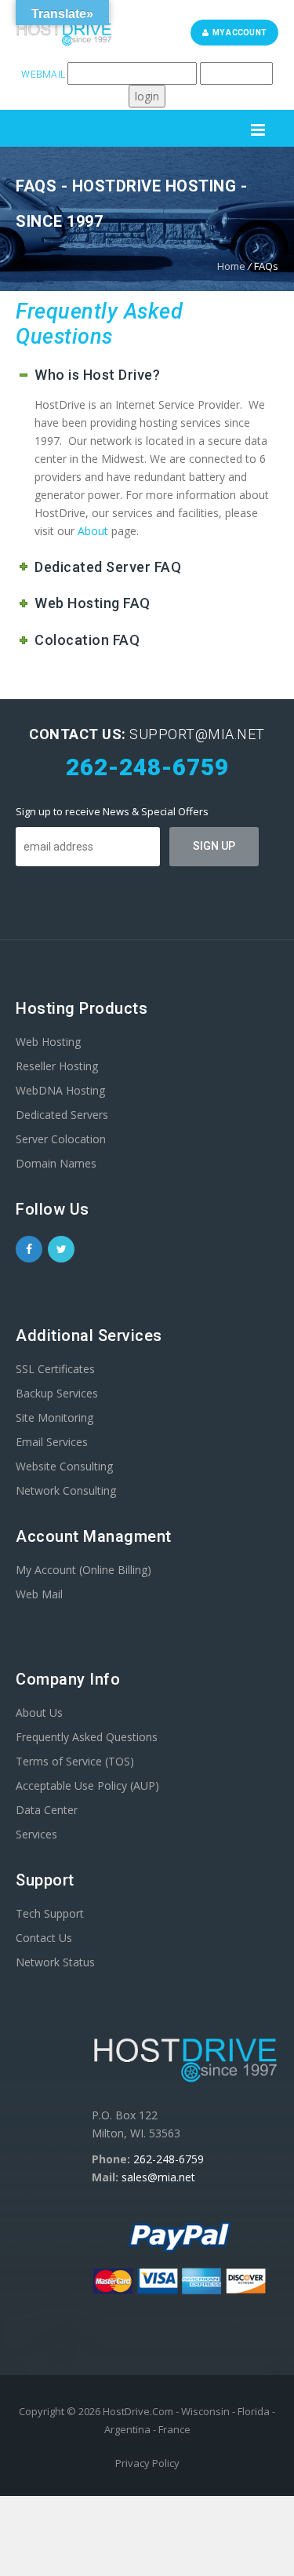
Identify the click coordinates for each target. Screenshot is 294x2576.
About (93, 531)
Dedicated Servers (62, 1115)
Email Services (52, 1442)
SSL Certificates (55, 1369)
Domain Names (56, 1163)
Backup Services (57, 1393)
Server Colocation (61, 1139)
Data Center (47, 1810)
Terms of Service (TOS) (75, 1761)
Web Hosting (48, 1042)
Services (36, 1834)
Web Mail (39, 1594)
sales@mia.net (158, 2177)
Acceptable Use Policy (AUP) (87, 1785)
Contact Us (44, 1938)
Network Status (55, 1962)
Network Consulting (66, 1490)
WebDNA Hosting (60, 1090)
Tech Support (50, 1913)
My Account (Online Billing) (83, 1570)
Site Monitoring (54, 1417)
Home (231, 266)
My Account (238, 33)
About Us (39, 1712)
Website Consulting (64, 1466)
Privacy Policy (147, 2463)
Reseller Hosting (57, 1066)
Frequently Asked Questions (87, 1737)
